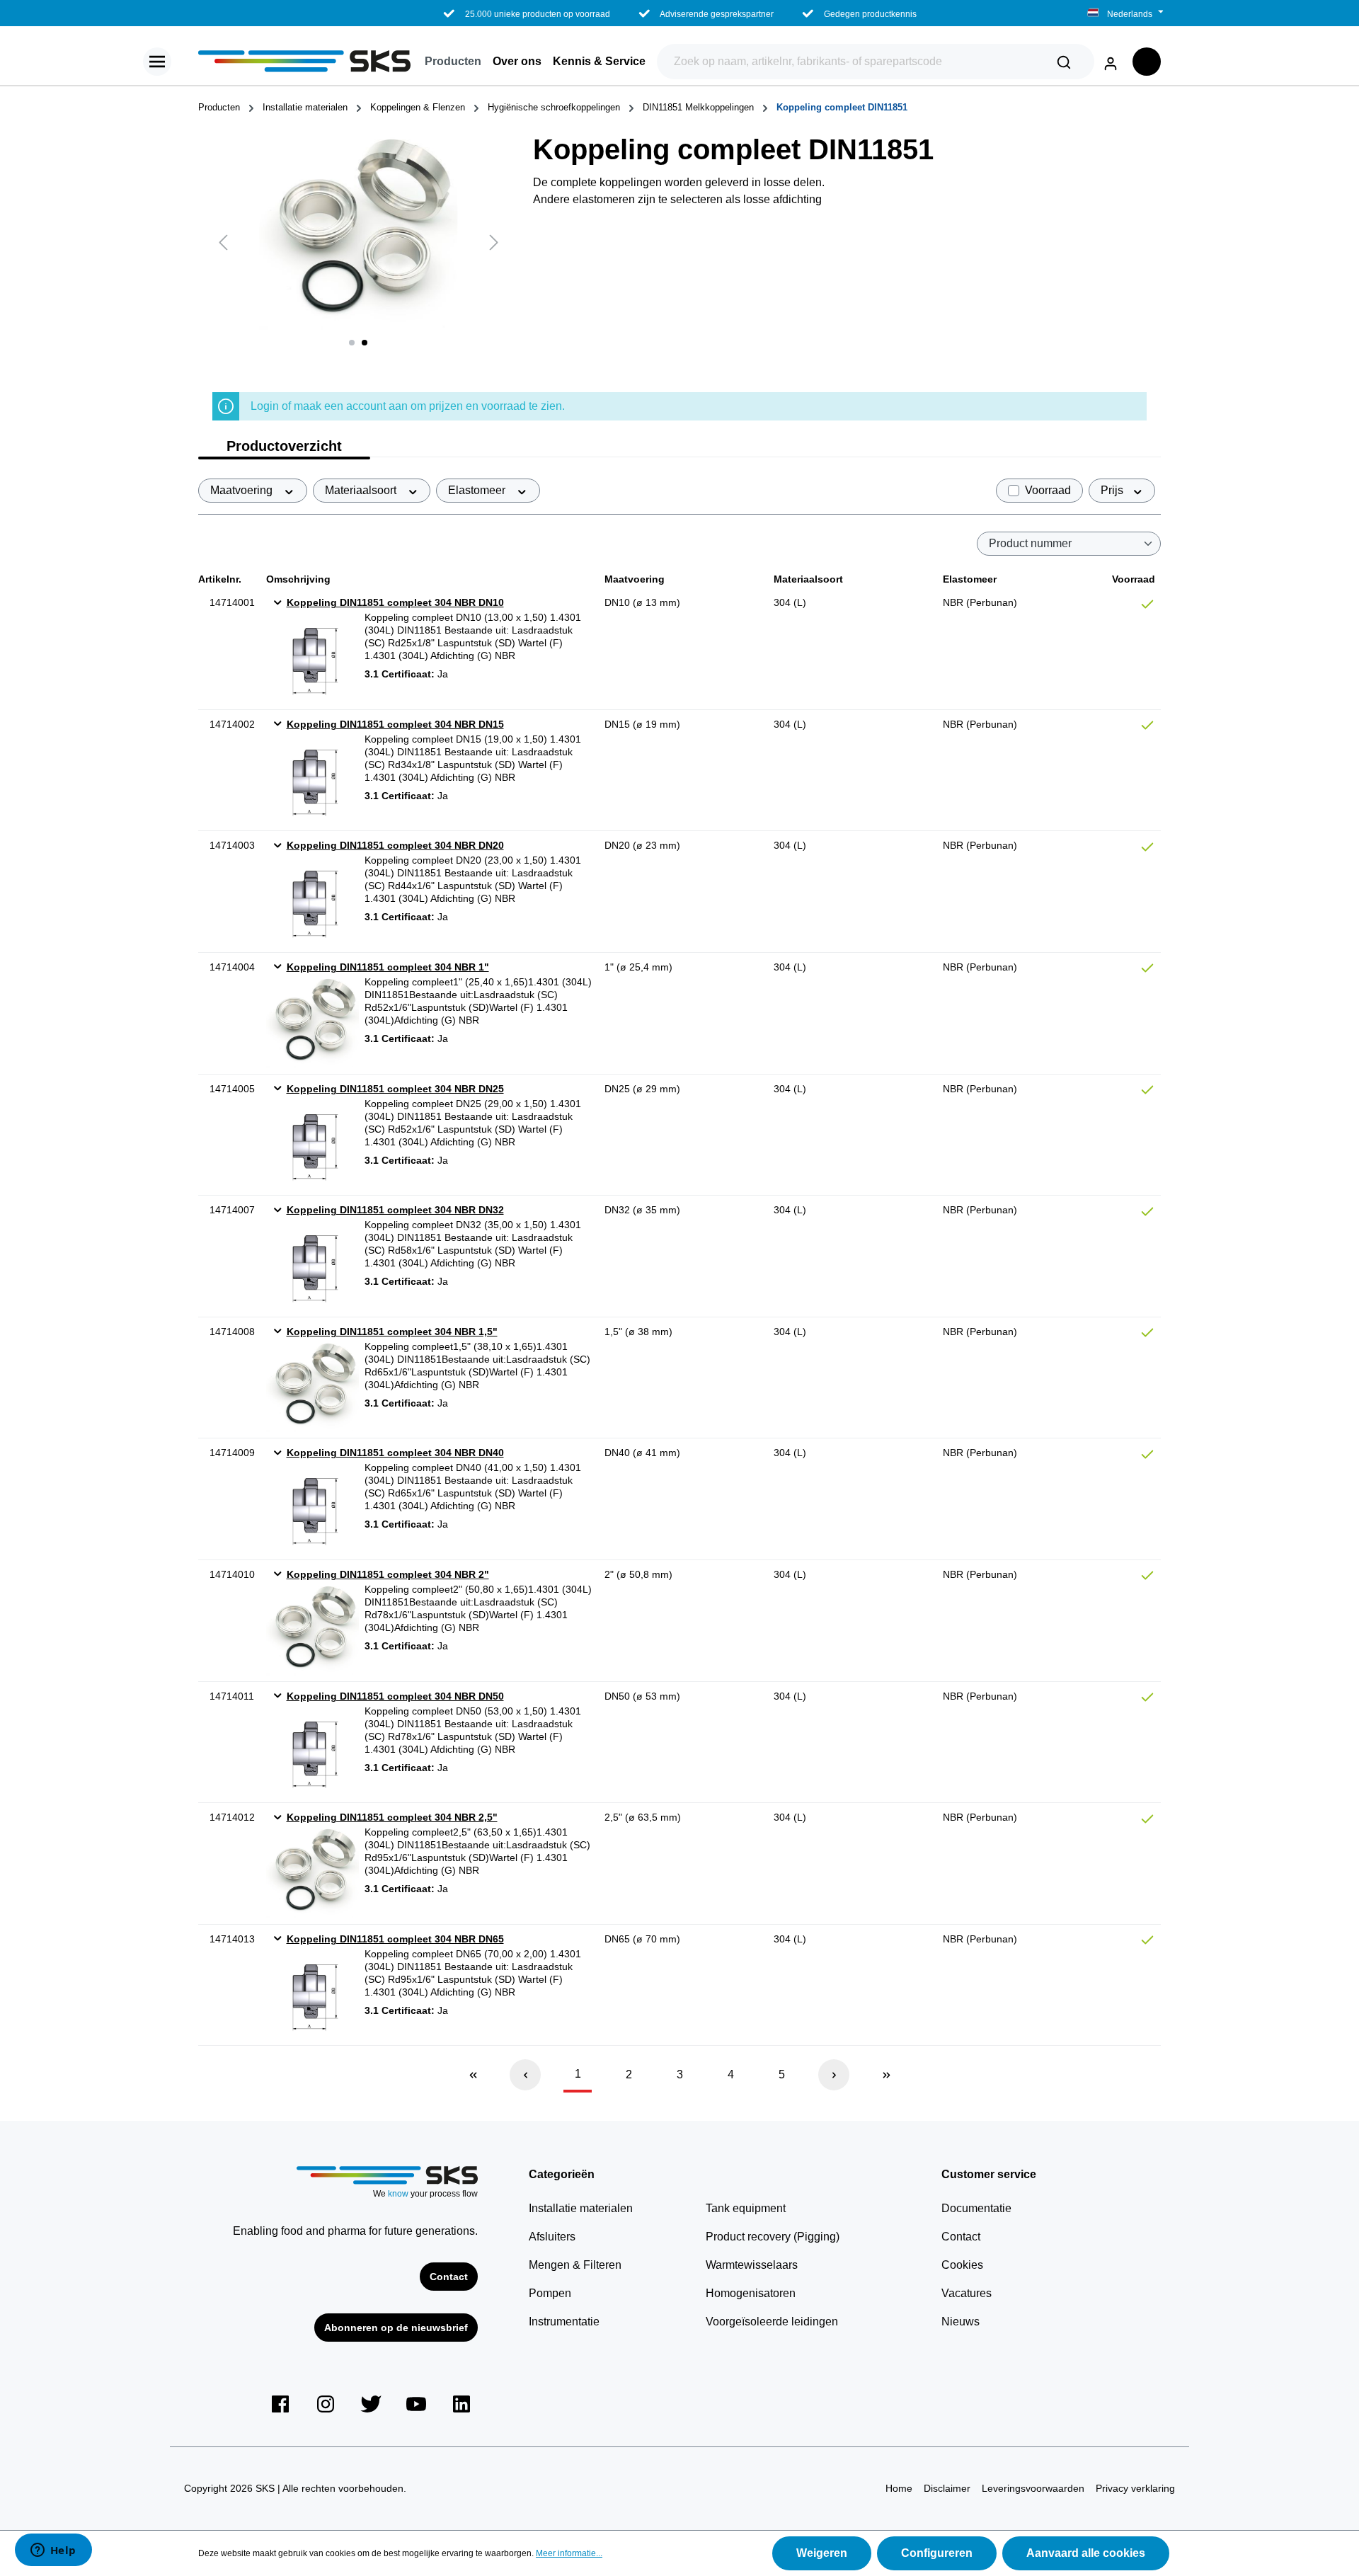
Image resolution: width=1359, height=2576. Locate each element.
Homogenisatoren (751, 2293)
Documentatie (976, 2208)
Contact (449, 2277)
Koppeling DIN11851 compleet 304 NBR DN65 (395, 1939)
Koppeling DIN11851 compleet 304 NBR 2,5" (392, 1817)
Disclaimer (947, 2488)
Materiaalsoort (362, 490)
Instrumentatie (564, 2322)
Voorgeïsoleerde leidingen (772, 2322)
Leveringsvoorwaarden (1033, 2488)
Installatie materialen (581, 2208)
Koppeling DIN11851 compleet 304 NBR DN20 (395, 845)
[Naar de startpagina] (304, 61)
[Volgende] (494, 242)
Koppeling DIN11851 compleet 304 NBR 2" (388, 1574)
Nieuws (961, 2322)
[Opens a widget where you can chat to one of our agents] (53, 2551)
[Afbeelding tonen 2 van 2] (365, 343)
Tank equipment (746, 2208)
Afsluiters (552, 2237)
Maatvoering (243, 490)
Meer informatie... (569, 2553)
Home (899, 2488)
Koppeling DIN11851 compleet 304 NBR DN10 (395, 602)
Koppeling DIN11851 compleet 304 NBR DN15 (395, 724)
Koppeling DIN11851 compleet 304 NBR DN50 (395, 1696)
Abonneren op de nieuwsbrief (396, 2328)
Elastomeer (478, 490)
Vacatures (967, 2293)
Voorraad (1048, 490)
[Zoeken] (1064, 62)
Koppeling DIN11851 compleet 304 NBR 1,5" (392, 1332)
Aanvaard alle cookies (1086, 2553)
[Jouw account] (1111, 61)
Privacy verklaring (1135, 2488)
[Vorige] (223, 242)
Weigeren (822, 2553)
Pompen (550, 2293)
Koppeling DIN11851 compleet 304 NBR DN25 (395, 1089)
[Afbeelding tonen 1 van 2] (352, 343)
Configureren (937, 2553)
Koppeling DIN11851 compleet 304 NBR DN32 (395, 1210)
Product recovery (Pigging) (773, 2237)
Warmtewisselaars (752, 2265)
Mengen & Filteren (575, 2265)
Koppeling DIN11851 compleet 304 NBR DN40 (395, 1453)
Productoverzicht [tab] (284, 446)
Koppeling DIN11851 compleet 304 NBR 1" (388, 967)
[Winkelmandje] (1147, 62)
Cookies (962, 2265)
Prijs (1113, 490)
